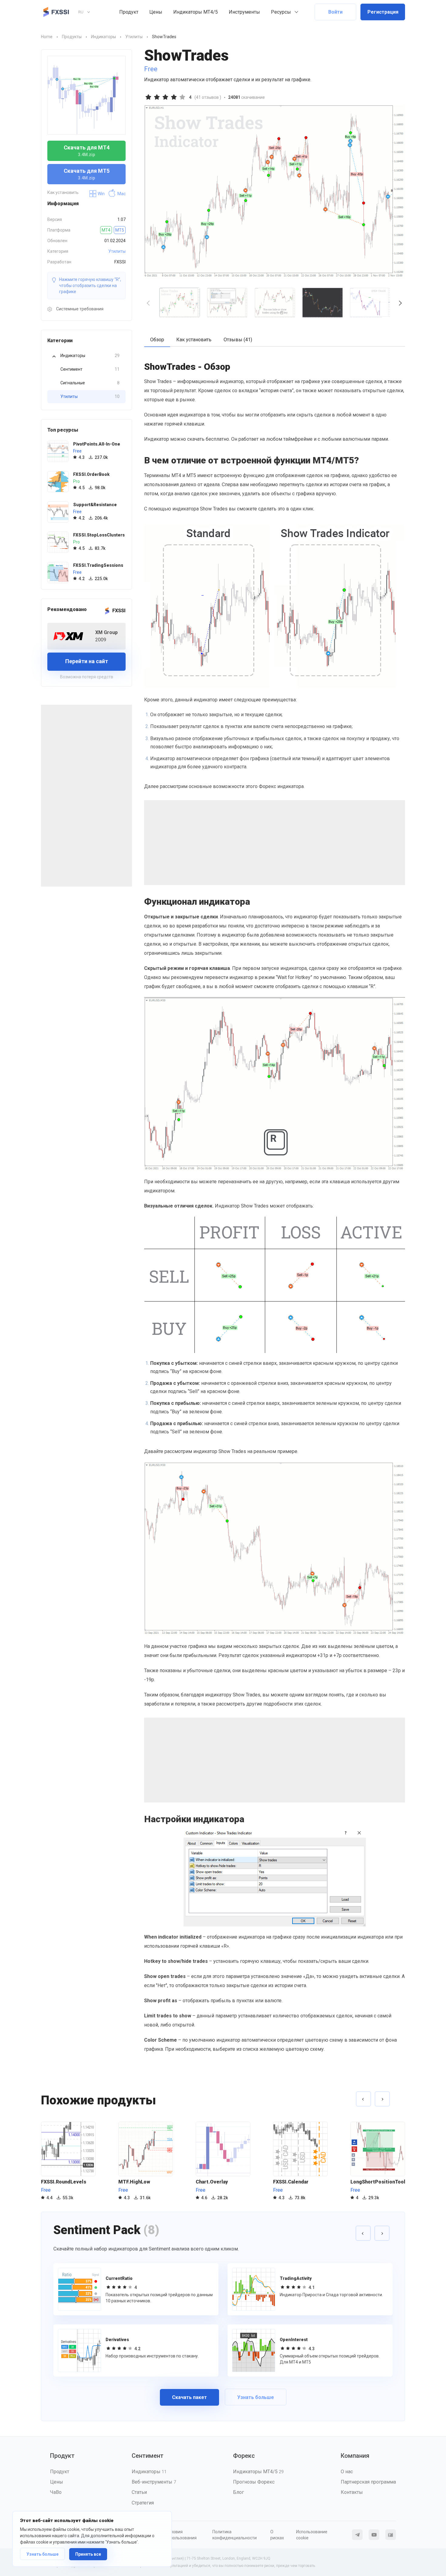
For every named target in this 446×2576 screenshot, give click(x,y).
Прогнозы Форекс (254, 2482)
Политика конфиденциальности (235, 2535)
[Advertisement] (86, 796)
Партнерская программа (368, 2482)
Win (101, 194)
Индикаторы (90, 356)
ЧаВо (56, 2492)
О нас (347, 2472)
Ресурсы (281, 12)
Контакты (352, 2492)
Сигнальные (90, 383)
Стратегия (143, 2503)
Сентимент (90, 369)
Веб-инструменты (154, 2482)
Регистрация (383, 12)
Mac (121, 194)
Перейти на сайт (87, 661)
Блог (238, 2492)
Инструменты (244, 12)
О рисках (277, 2535)
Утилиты (117, 251)
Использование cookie (312, 2535)
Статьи (139, 2492)
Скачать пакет (189, 2397)
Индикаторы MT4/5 (196, 12)
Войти (335, 12)
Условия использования (181, 2535)
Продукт (129, 12)
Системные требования (79, 309)
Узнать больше (42, 2554)
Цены (156, 12)
